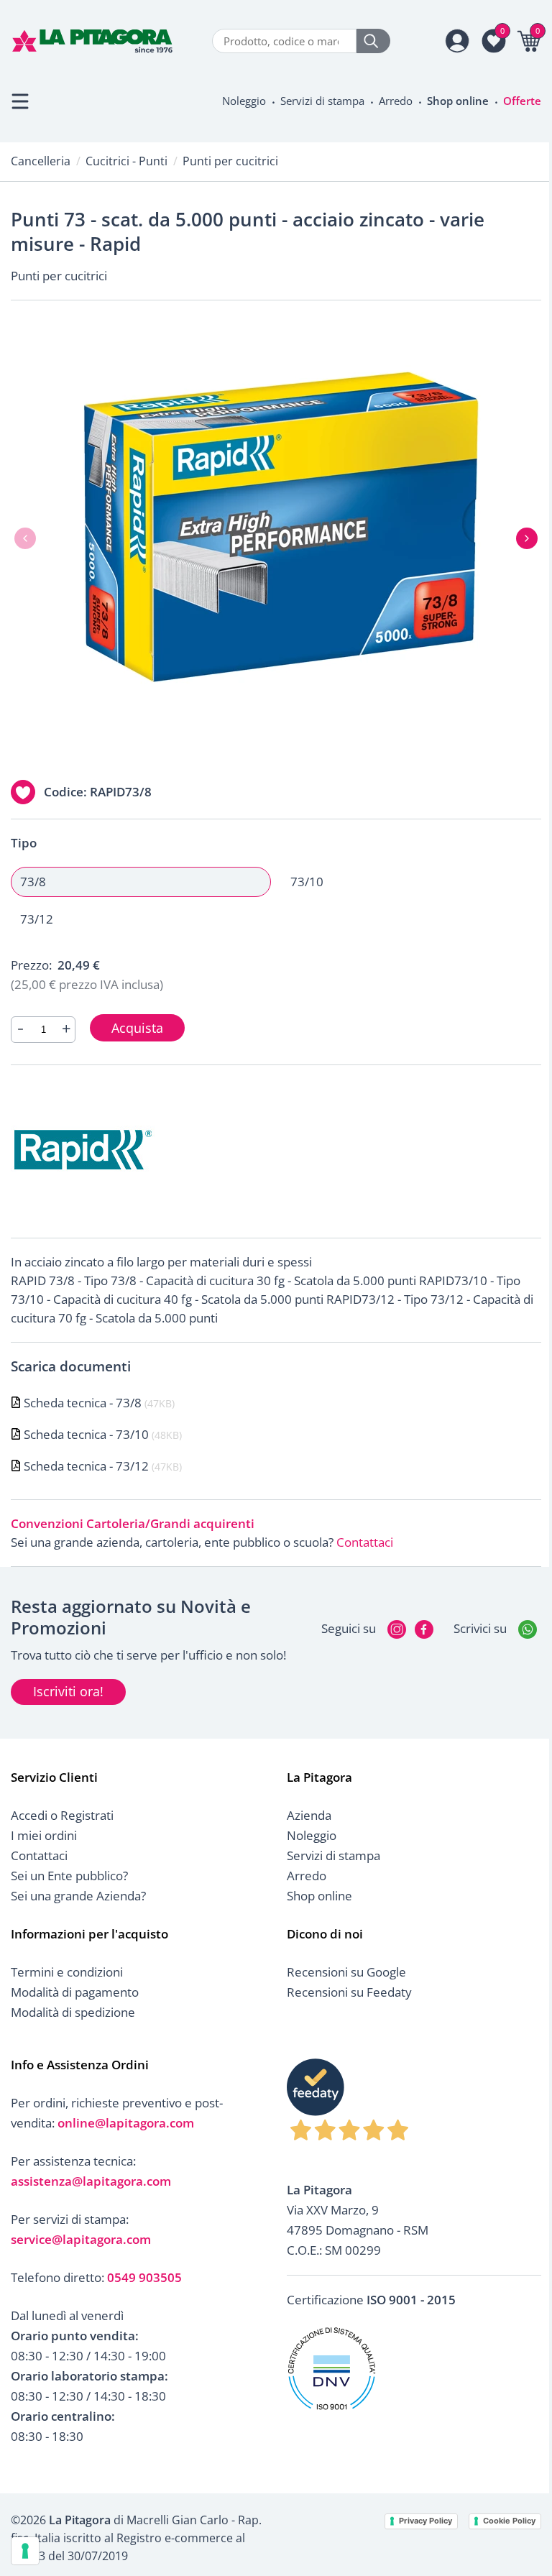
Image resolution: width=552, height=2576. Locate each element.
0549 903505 (144, 2277)
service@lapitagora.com (81, 2239)
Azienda (309, 1815)
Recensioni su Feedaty (349, 1992)
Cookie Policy (509, 2521)
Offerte (522, 101)
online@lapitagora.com (126, 2123)
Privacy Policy (425, 2521)
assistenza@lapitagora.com (91, 2181)
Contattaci (365, 1542)
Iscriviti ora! (68, 1691)
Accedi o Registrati (62, 1815)
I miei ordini (44, 1835)
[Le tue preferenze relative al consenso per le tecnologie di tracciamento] (25, 2551)
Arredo (396, 101)
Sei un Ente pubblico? (69, 1876)
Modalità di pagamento (75, 1992)
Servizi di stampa (322, 101)
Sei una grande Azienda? (78, 1896)
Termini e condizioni (67, 1972)
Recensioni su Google (346, 1972)
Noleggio (244, 101)
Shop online (458, 101)
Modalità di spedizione (73, 2012)
